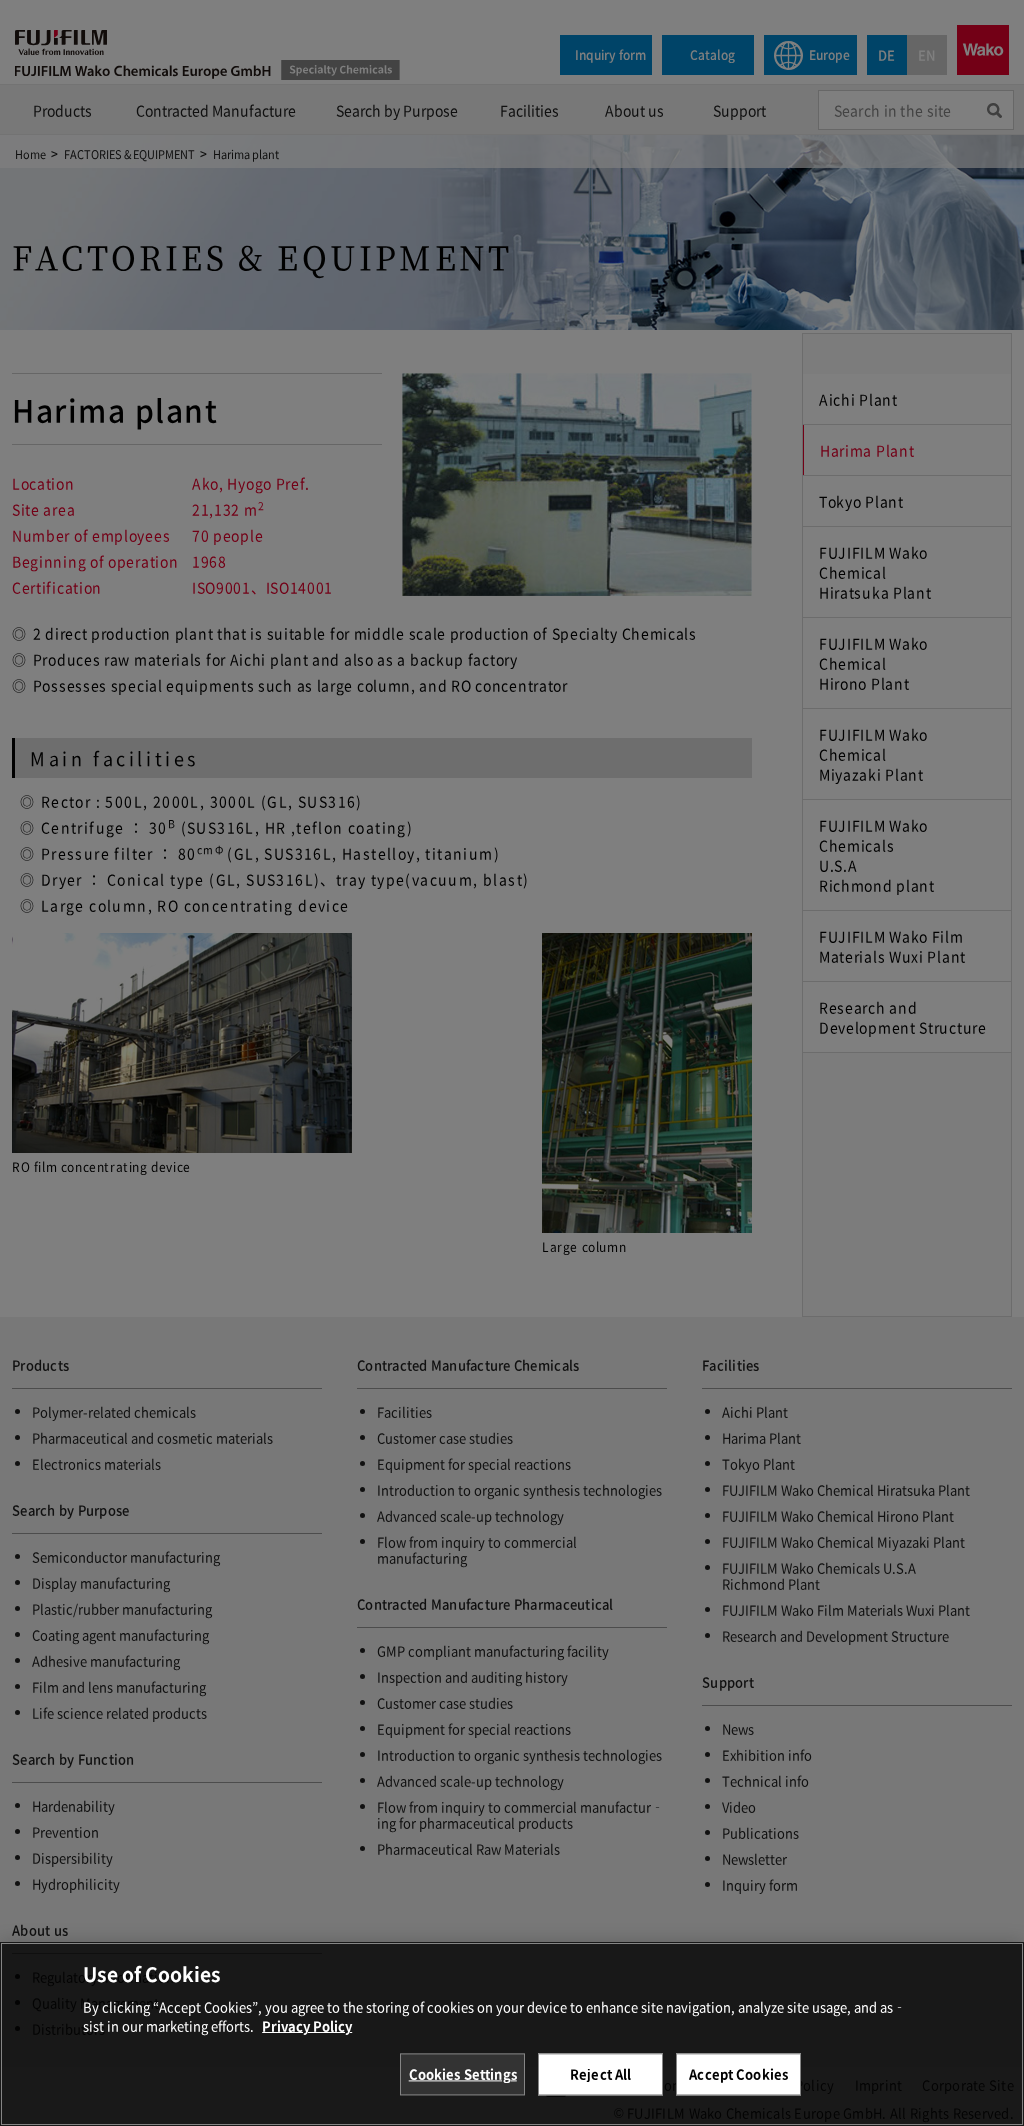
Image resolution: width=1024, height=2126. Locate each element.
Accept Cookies (738, 2073)
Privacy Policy (307, 2025)
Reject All (600, 2073)
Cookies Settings (463, 2073)
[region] (512, 2034)
